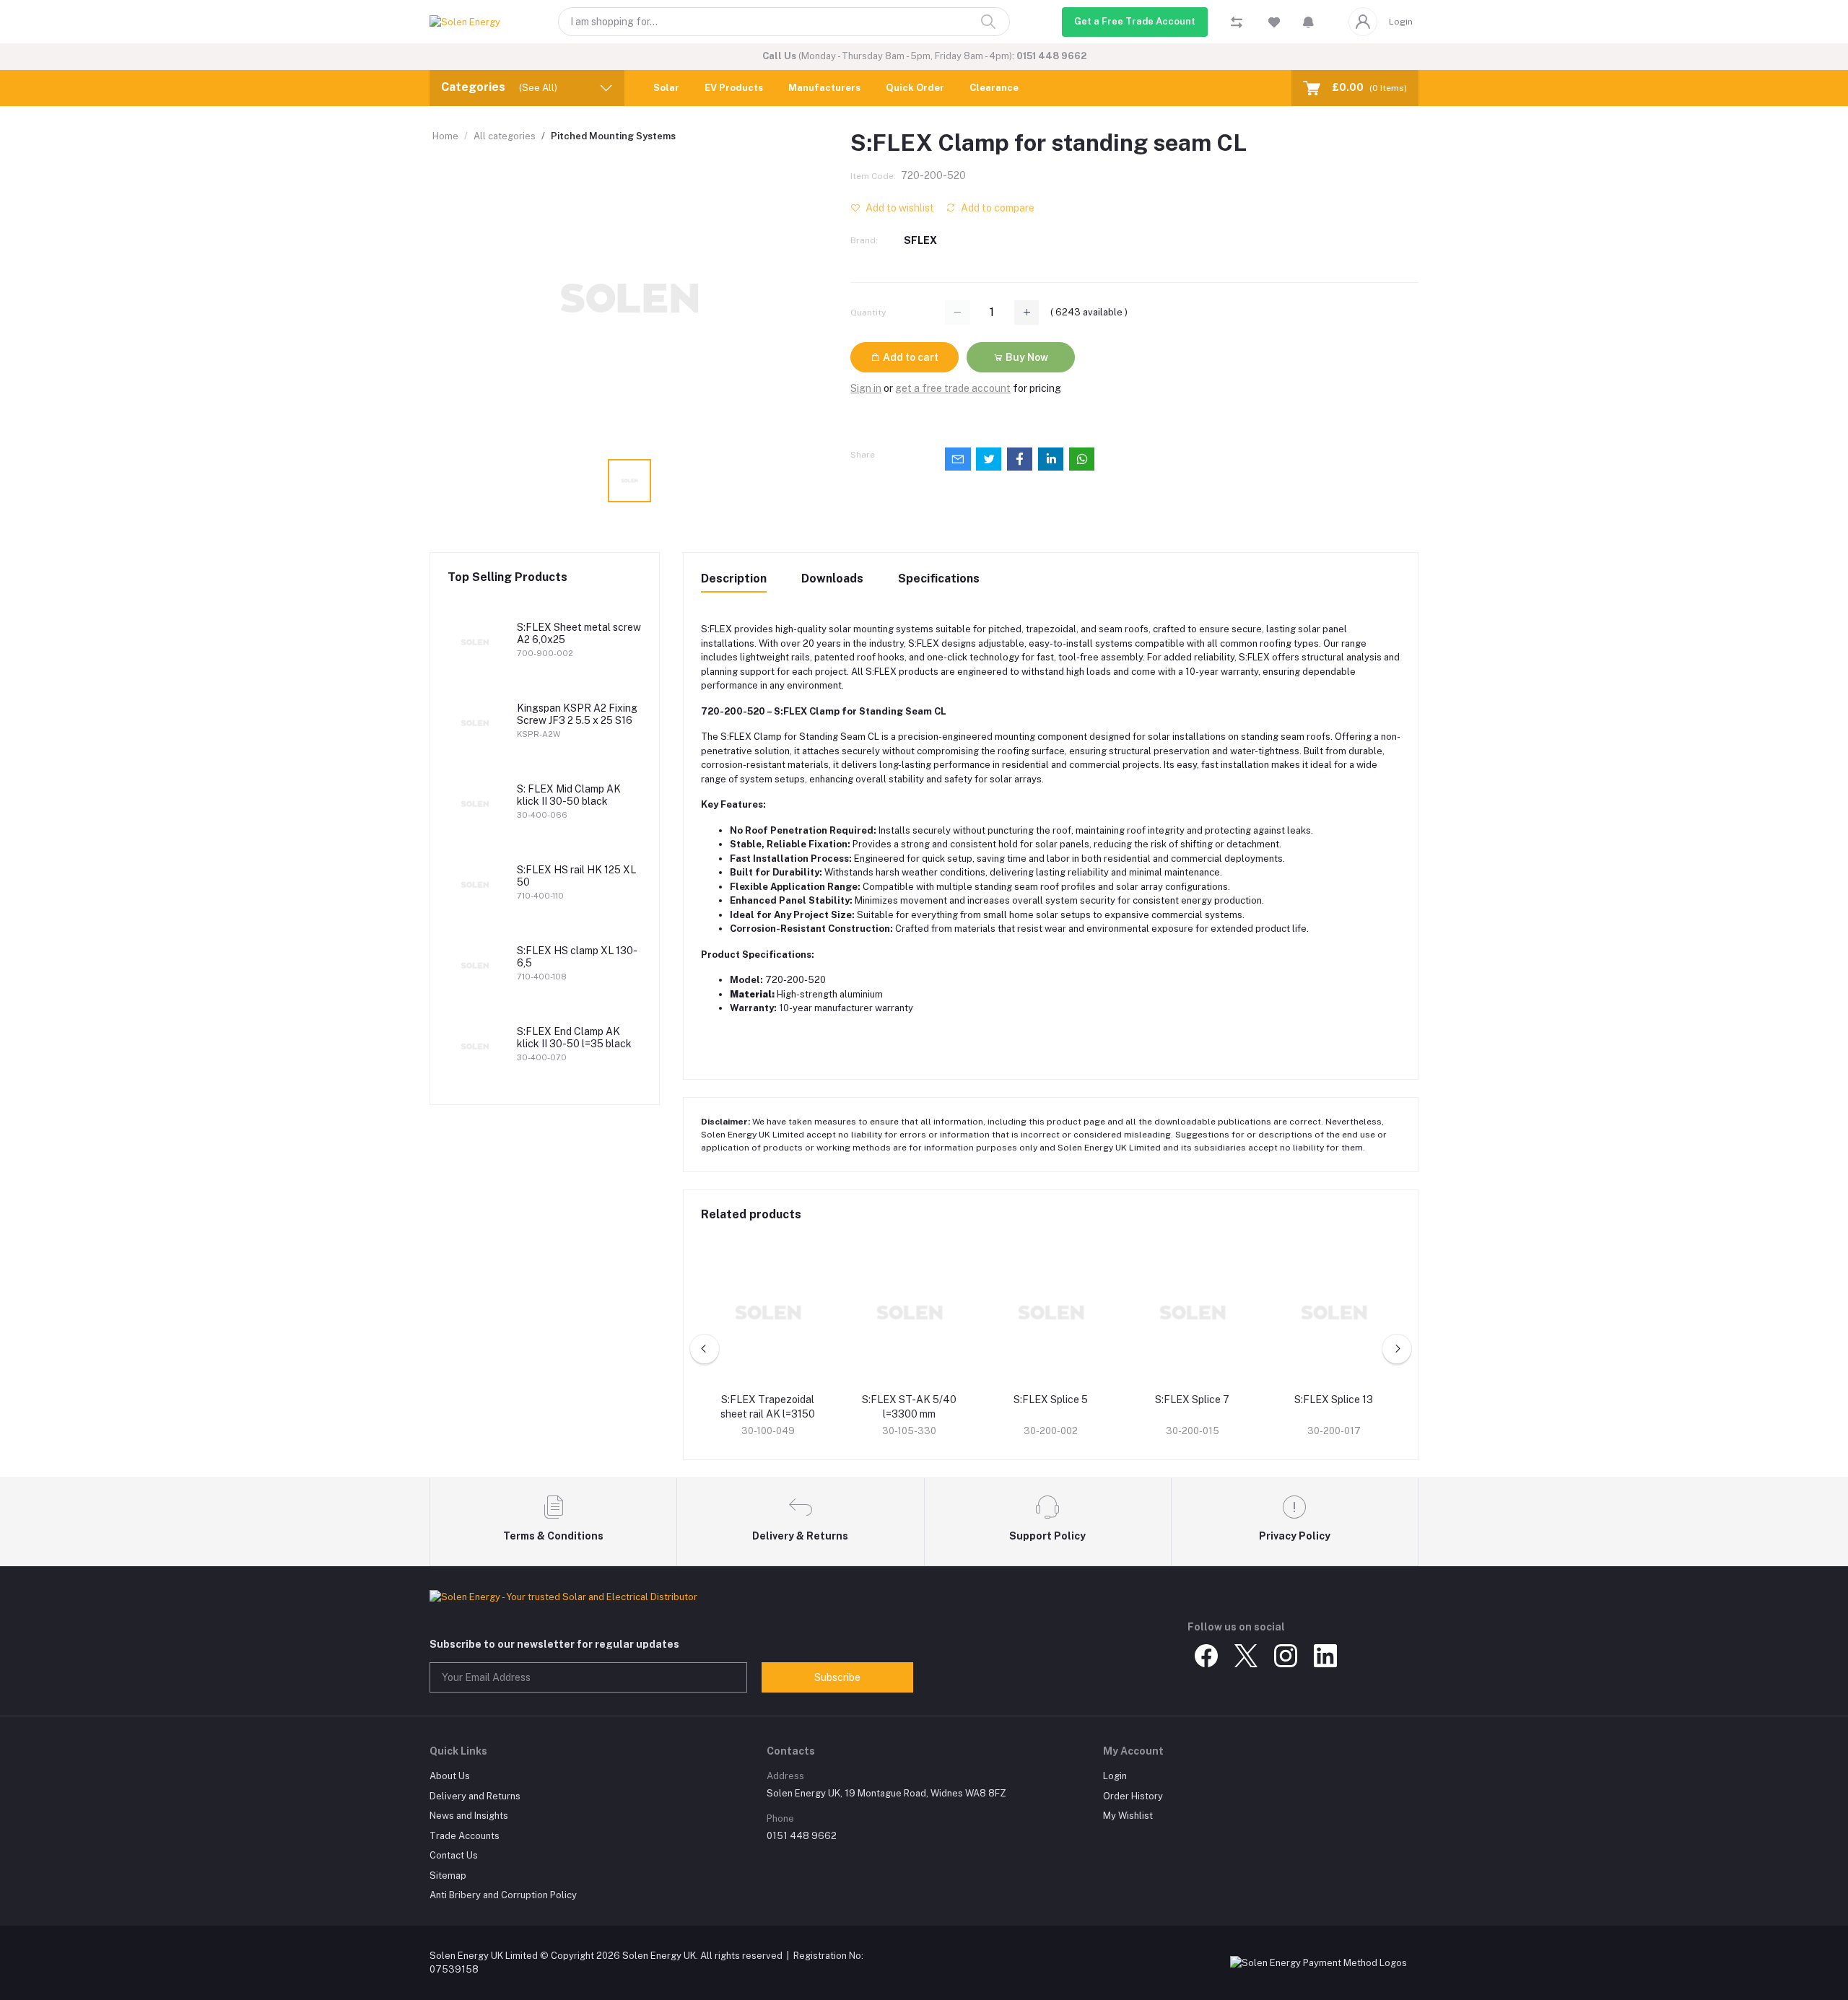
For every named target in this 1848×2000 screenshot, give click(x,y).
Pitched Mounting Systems (613, 136)
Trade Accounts (465, 1836)
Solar (666, 88)
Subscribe (837, 1677)
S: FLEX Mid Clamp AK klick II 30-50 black (569, 795)
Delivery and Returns (475, 1796)
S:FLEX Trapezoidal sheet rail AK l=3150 (768, 1407)
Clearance (994, 88)
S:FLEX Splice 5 (1051, 1399)
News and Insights (469, 1816)
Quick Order (915, 88)
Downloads (832, 578)
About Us (450, 1776)
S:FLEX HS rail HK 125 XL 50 (576, 876)
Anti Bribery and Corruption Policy (503, 1895)
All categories (505, 136)
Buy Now (1026, 357)
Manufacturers (824, 88)
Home (445, 136)
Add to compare (997, 208)
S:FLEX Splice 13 (1334, 1399)
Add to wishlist (899, 208)
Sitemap (448, 1875)
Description (734, 578)
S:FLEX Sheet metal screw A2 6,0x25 (579, 633)
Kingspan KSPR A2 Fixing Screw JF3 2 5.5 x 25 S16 (577, 714)
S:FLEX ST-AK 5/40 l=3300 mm (909, 1407)
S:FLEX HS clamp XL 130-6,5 (577, 957)
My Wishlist (1128, 1816)
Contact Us (454, 1855)
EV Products (734, 88)
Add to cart (910, 357)
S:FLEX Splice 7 (1192, 1399)
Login (1401, 22)
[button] (1308, 22)
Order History (1133, 1796)
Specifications (939, 578)
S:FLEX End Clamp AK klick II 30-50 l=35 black (574, 1038)
